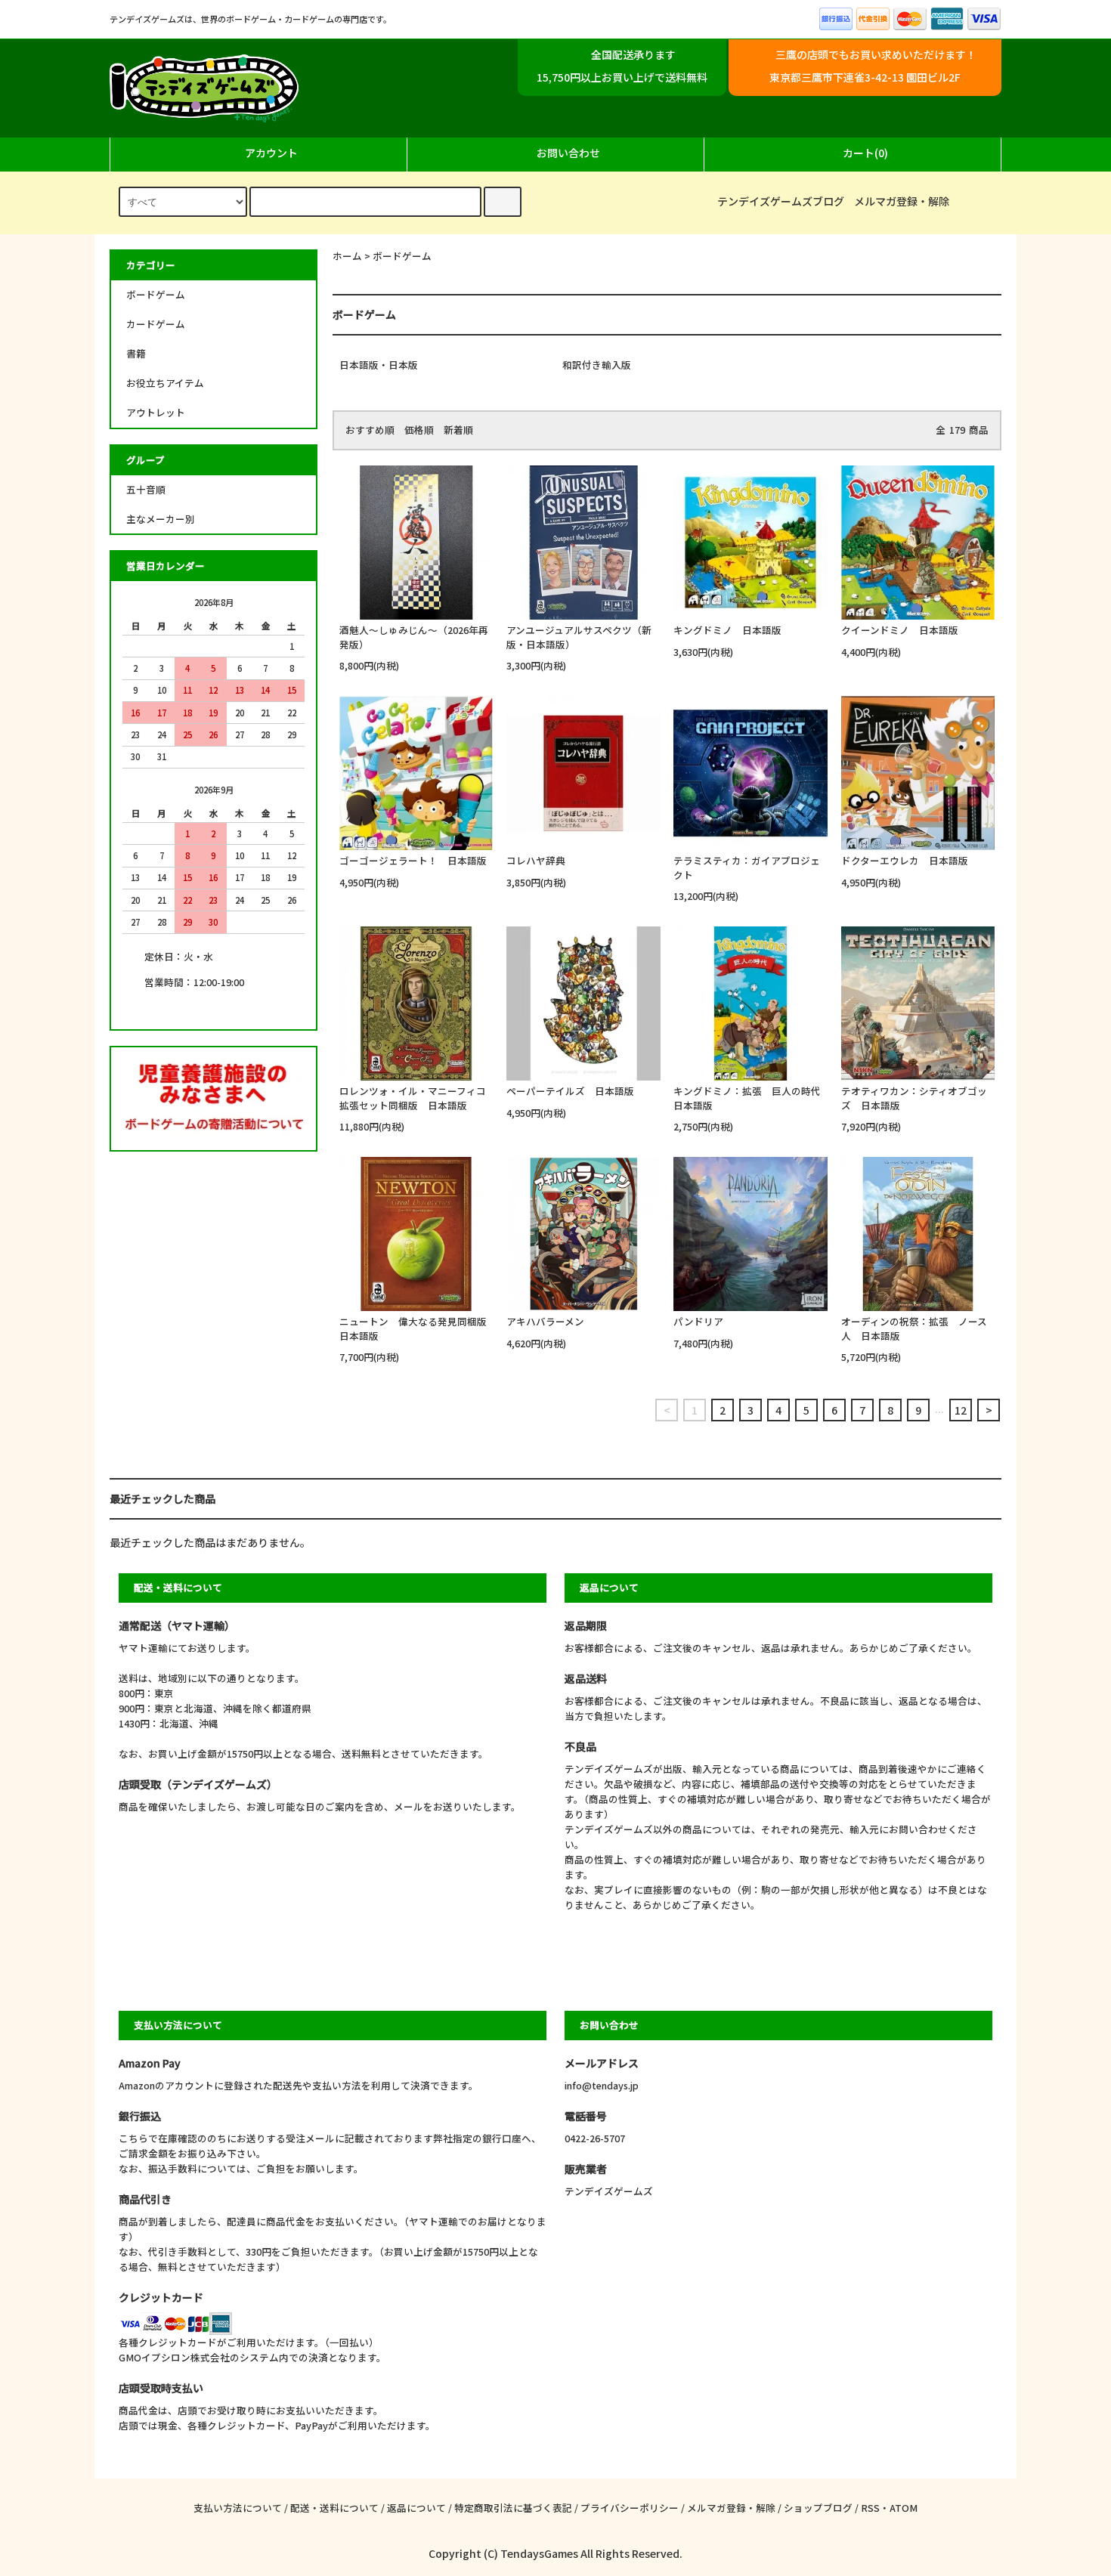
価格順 (419, 430)
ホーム (347, 256)
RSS (870, 2508)
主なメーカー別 (161, 519)
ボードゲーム (402, 256)
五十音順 (146, 489)
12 (961, 1410)
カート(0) (865, 153)
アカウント (271, 153)
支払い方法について (238, 2508)
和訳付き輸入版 (597, 365)
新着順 (458, 430)
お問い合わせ (568, 153)
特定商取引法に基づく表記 (513, 2508)
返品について (416, 2508)
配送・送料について (334, 2508)
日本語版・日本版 (379, 365)
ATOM (904, 2508)
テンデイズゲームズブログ (781, 201)
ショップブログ (818, 2508)
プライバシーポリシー (630, 2508)
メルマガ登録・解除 (902, 201)
